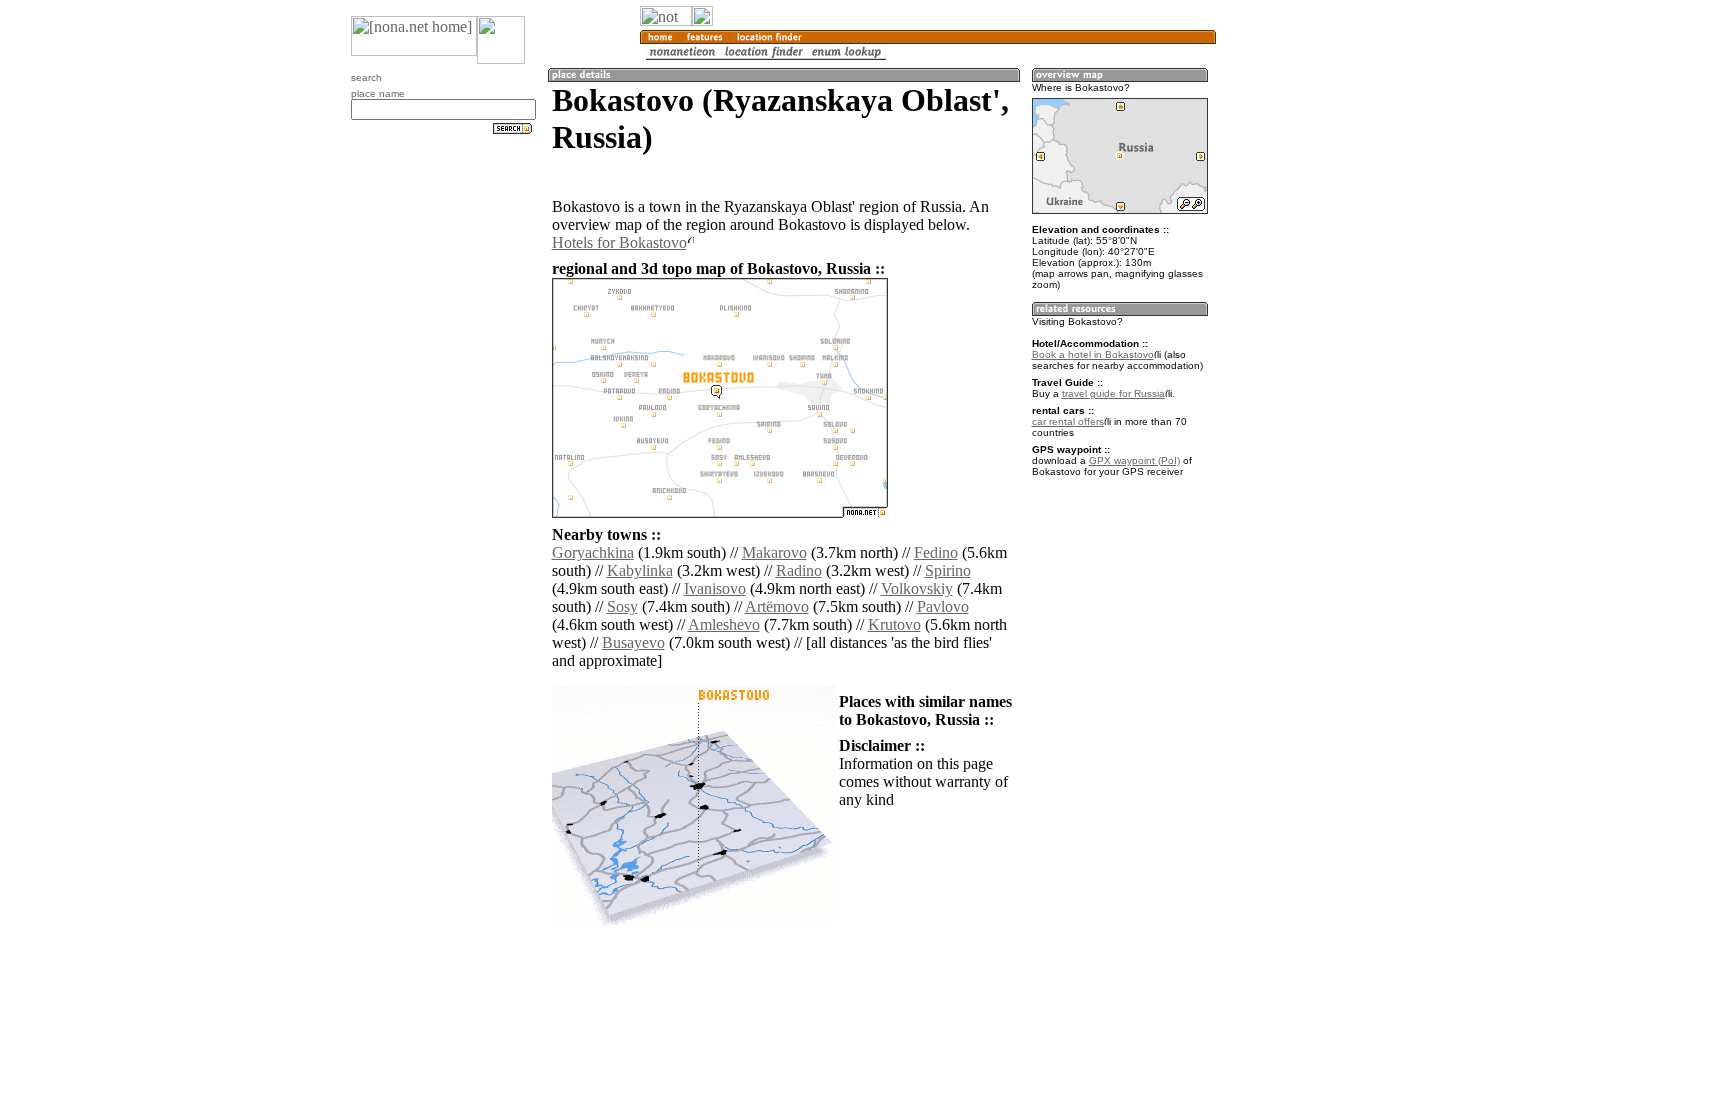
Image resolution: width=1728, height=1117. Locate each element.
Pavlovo (943, 606)
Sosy (622, 606)
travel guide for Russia (1113, 393)
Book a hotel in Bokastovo (1093, 354)
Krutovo (894, 624)
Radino (799, 570)
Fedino (936, 552)
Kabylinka (640, 570)
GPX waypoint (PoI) (1134, 460)
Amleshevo (724, 624)
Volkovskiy (917, 588)
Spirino (948, 570)
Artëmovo (777, 606)
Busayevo (633, 642)
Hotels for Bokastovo (619, 242)
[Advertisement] (1312, 330)
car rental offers (1068, 421)
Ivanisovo (715, 588)
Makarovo (774, 552)
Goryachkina (593, 552)
